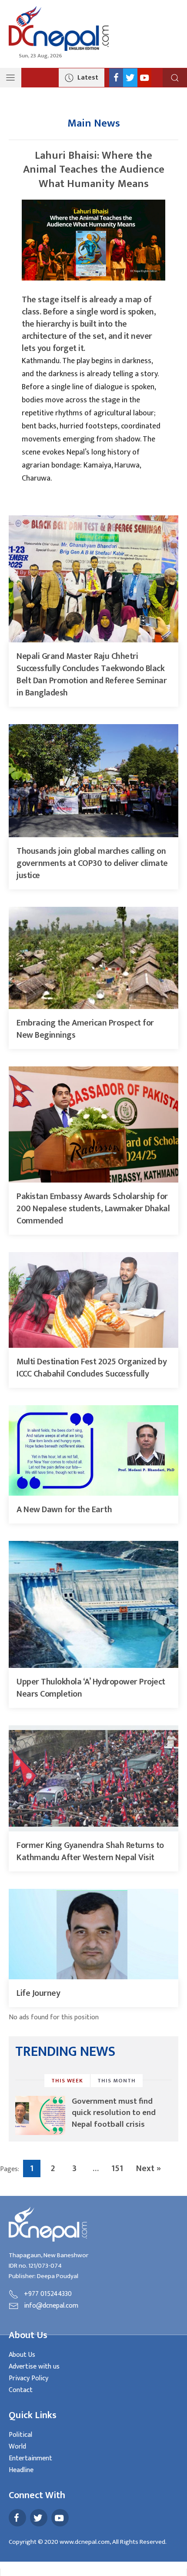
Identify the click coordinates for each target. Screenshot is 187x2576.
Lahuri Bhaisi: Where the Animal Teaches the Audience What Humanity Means (94, 170)
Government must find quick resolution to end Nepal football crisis (114, 2113)
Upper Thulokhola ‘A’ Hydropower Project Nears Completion (91, 1688)
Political (20, 2435)
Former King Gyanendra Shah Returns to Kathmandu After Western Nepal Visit (90, 1851)
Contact (21, 2390)
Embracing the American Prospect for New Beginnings (85, 1029)
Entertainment (30, 2458)
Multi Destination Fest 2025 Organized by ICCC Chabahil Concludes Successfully (92, 1368)
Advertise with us (34, 2367)
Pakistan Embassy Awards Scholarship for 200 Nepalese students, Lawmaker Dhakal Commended (93, 1209)
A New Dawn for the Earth (64, 1510)
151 (117, 2168)
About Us (22, 2355)
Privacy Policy (28, 2378)
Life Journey (38, 1993)
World (17, 2447)
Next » (149, 2168)
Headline (21, 2470)
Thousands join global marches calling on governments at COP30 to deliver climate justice (92, 863)
